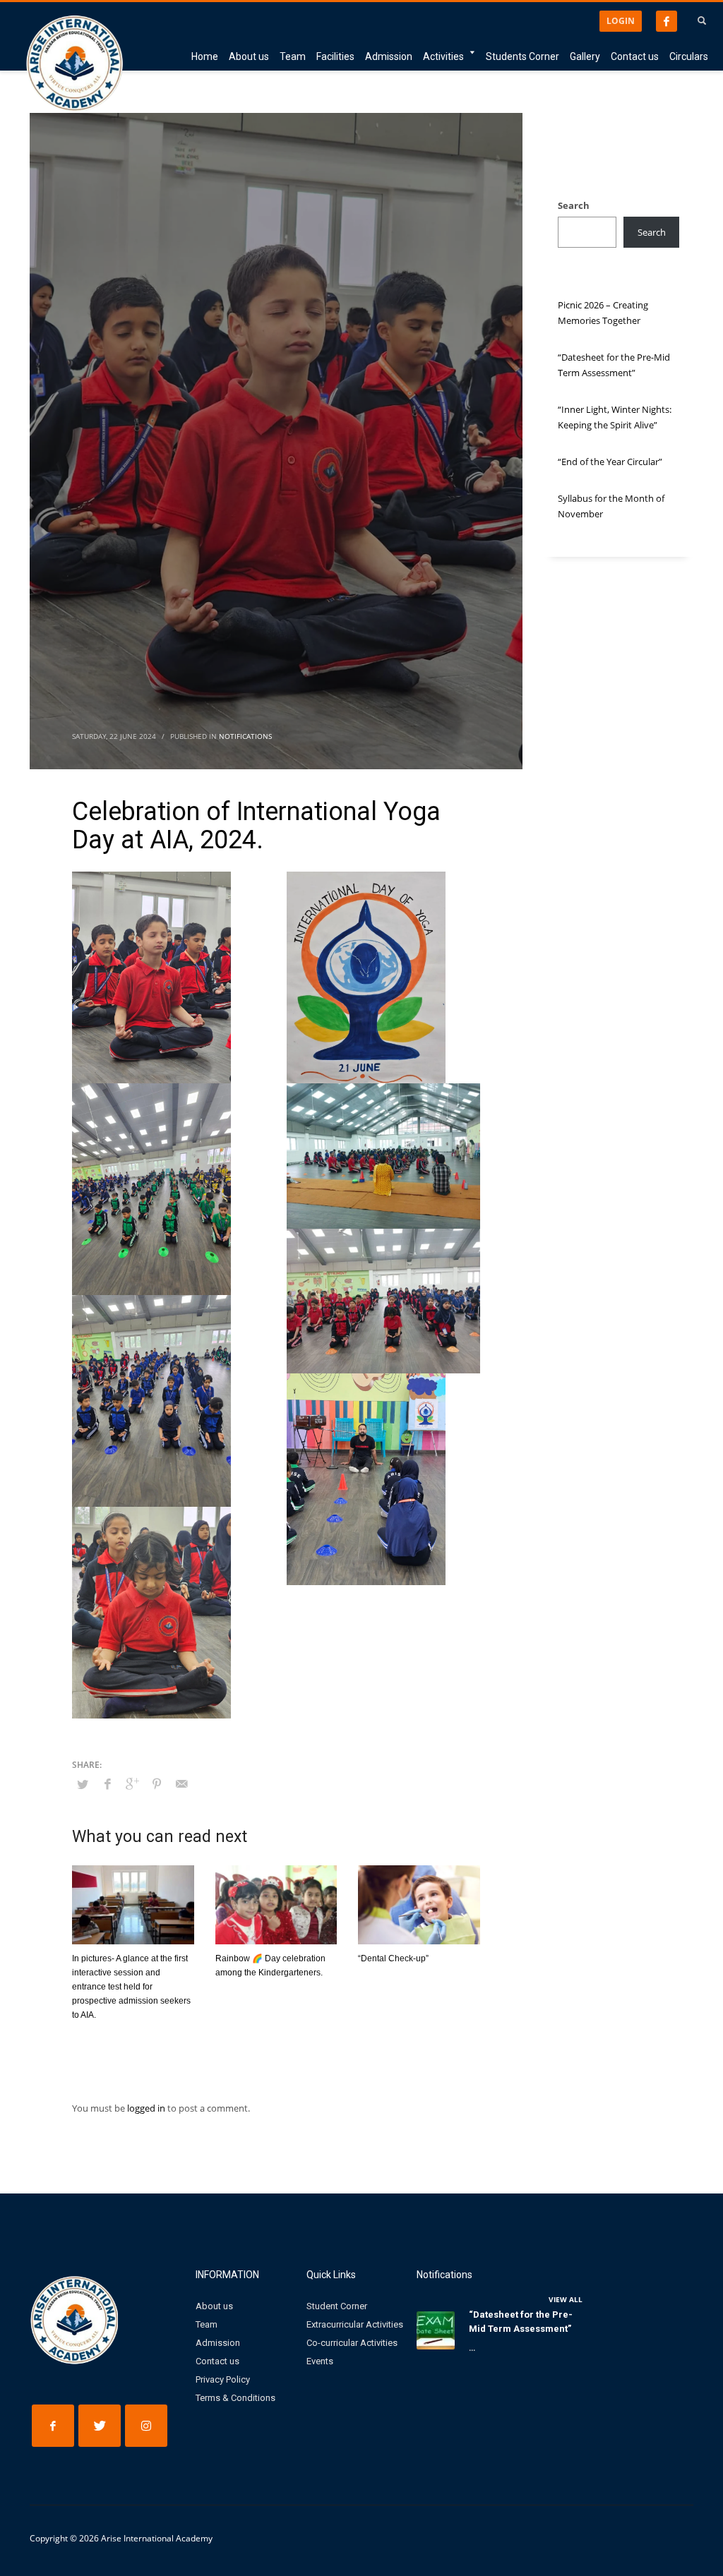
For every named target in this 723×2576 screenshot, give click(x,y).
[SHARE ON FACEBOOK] (107, 1783)
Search (574, 205)
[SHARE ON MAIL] (181, 1783)
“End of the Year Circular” (610, 462)
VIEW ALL (566, 2299)
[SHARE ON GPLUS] (132, 1783)
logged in (147, 2108)
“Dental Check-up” (393, 1958)
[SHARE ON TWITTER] (83, 1784)
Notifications (245, 736)
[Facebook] (667, 21)
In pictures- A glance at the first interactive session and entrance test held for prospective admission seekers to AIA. (131, 1987)
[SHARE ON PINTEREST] (157, 1783)
